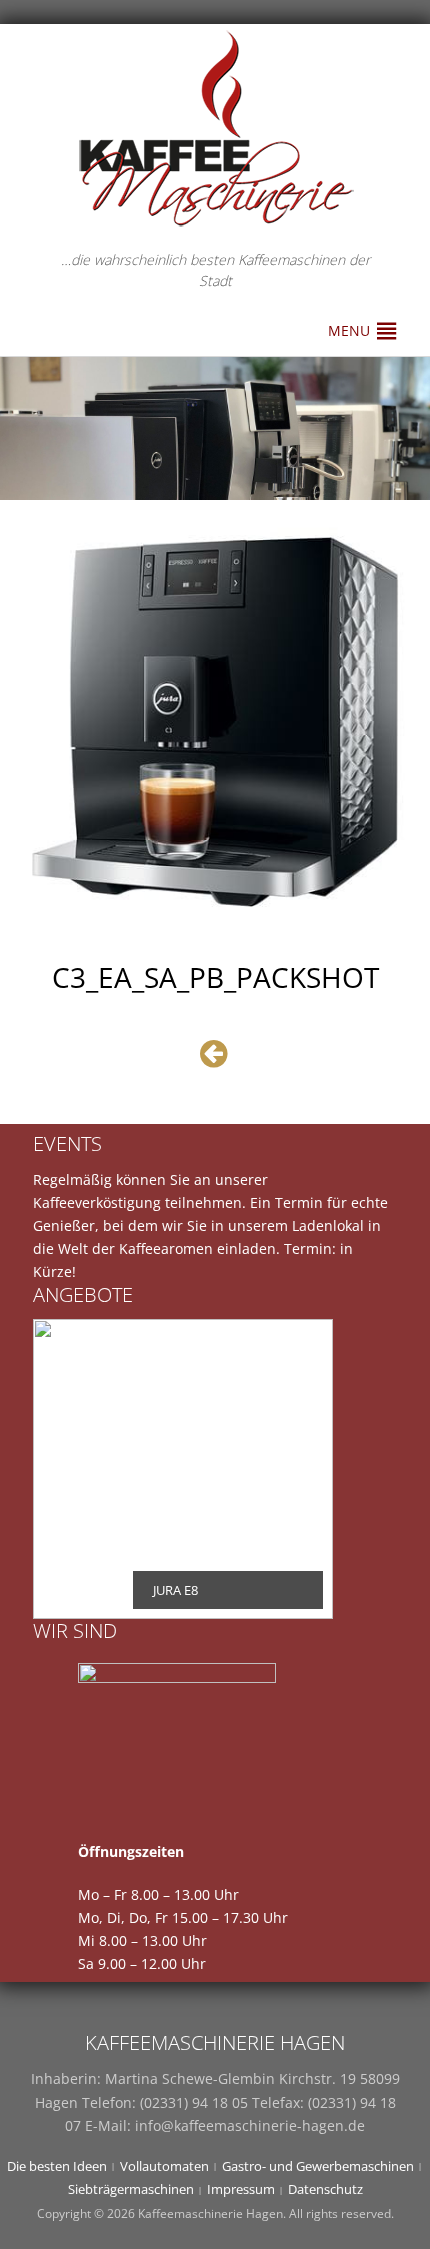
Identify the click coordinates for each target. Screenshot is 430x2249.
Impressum (241, 2189)
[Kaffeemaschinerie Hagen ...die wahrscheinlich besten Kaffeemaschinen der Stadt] (215, 128)
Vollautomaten (164, 2166)
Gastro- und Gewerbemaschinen (318, 2166)
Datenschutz (325, 2189)
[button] (349, 331)
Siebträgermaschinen (131, 2189)
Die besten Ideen (57, 2166)
